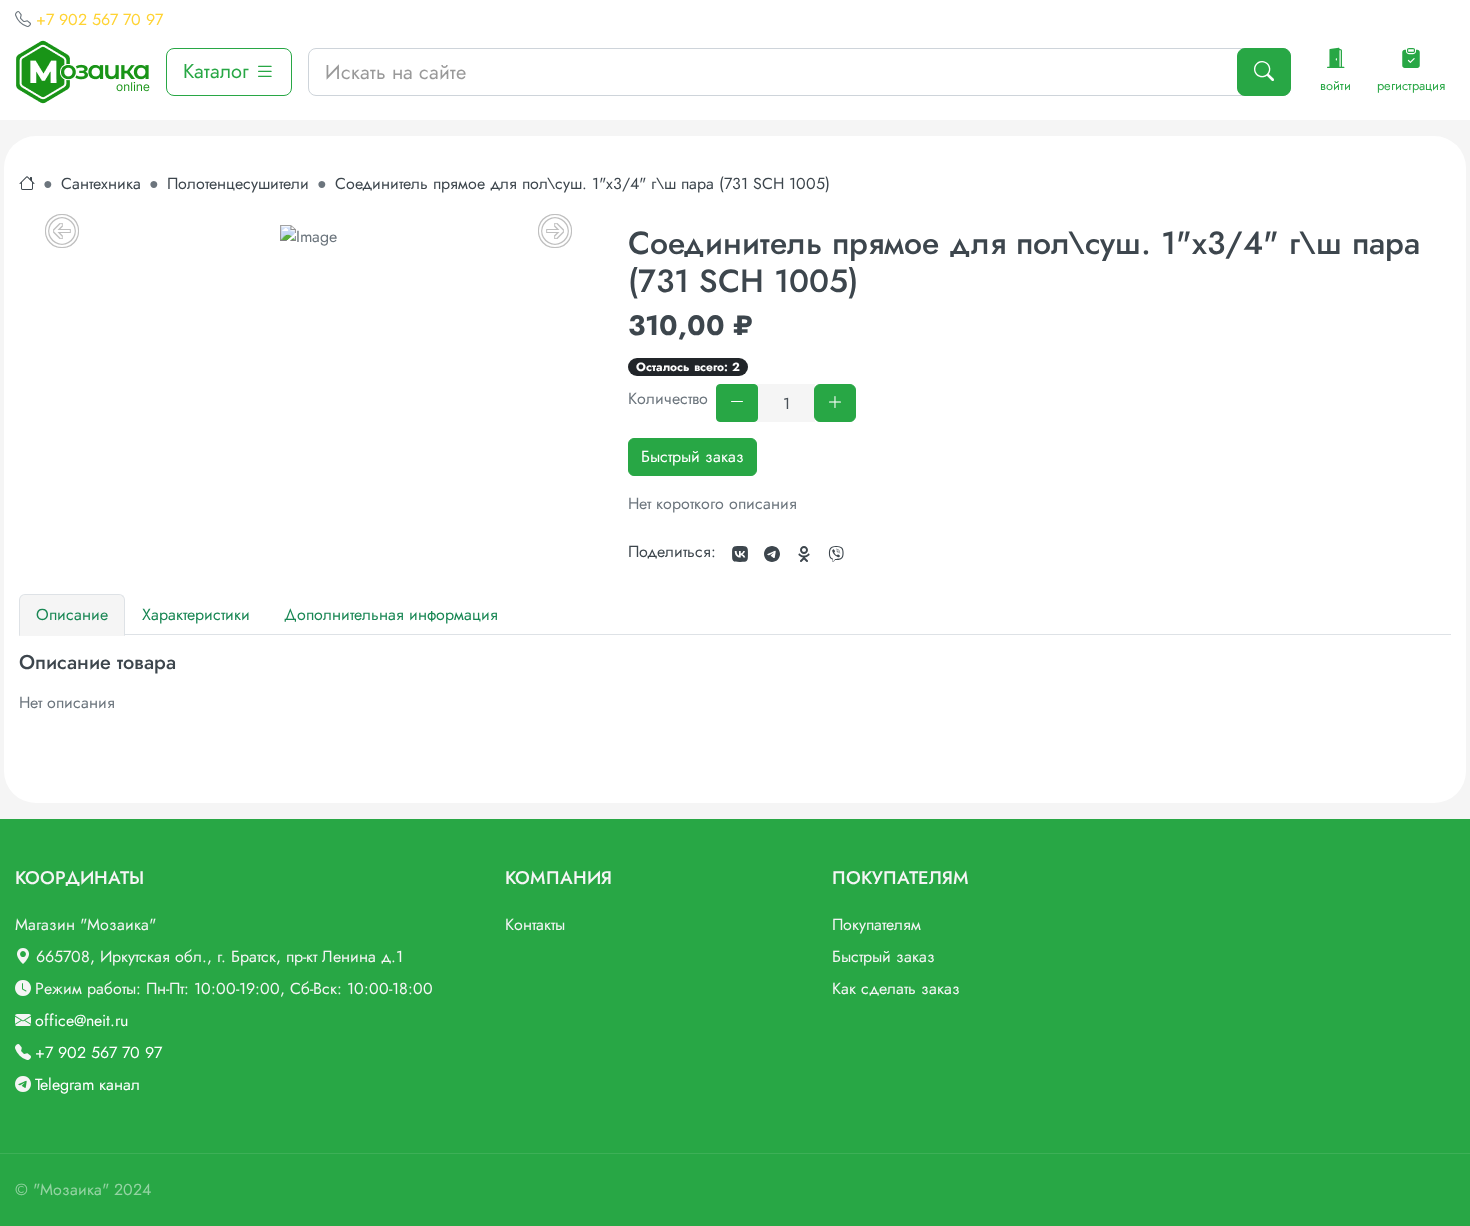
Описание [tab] (72, 614)
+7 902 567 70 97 (99, 19)
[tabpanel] (735, 683)
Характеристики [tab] (196, 614)
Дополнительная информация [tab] (391, 614)
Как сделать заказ (896, 988)
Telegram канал (87, 1084)
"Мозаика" (71, 1189)
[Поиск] (1264, 72)
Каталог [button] (219, 71)
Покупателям (876, 924)
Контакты (535, 924)
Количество (668, 398)
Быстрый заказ (692, 456)
